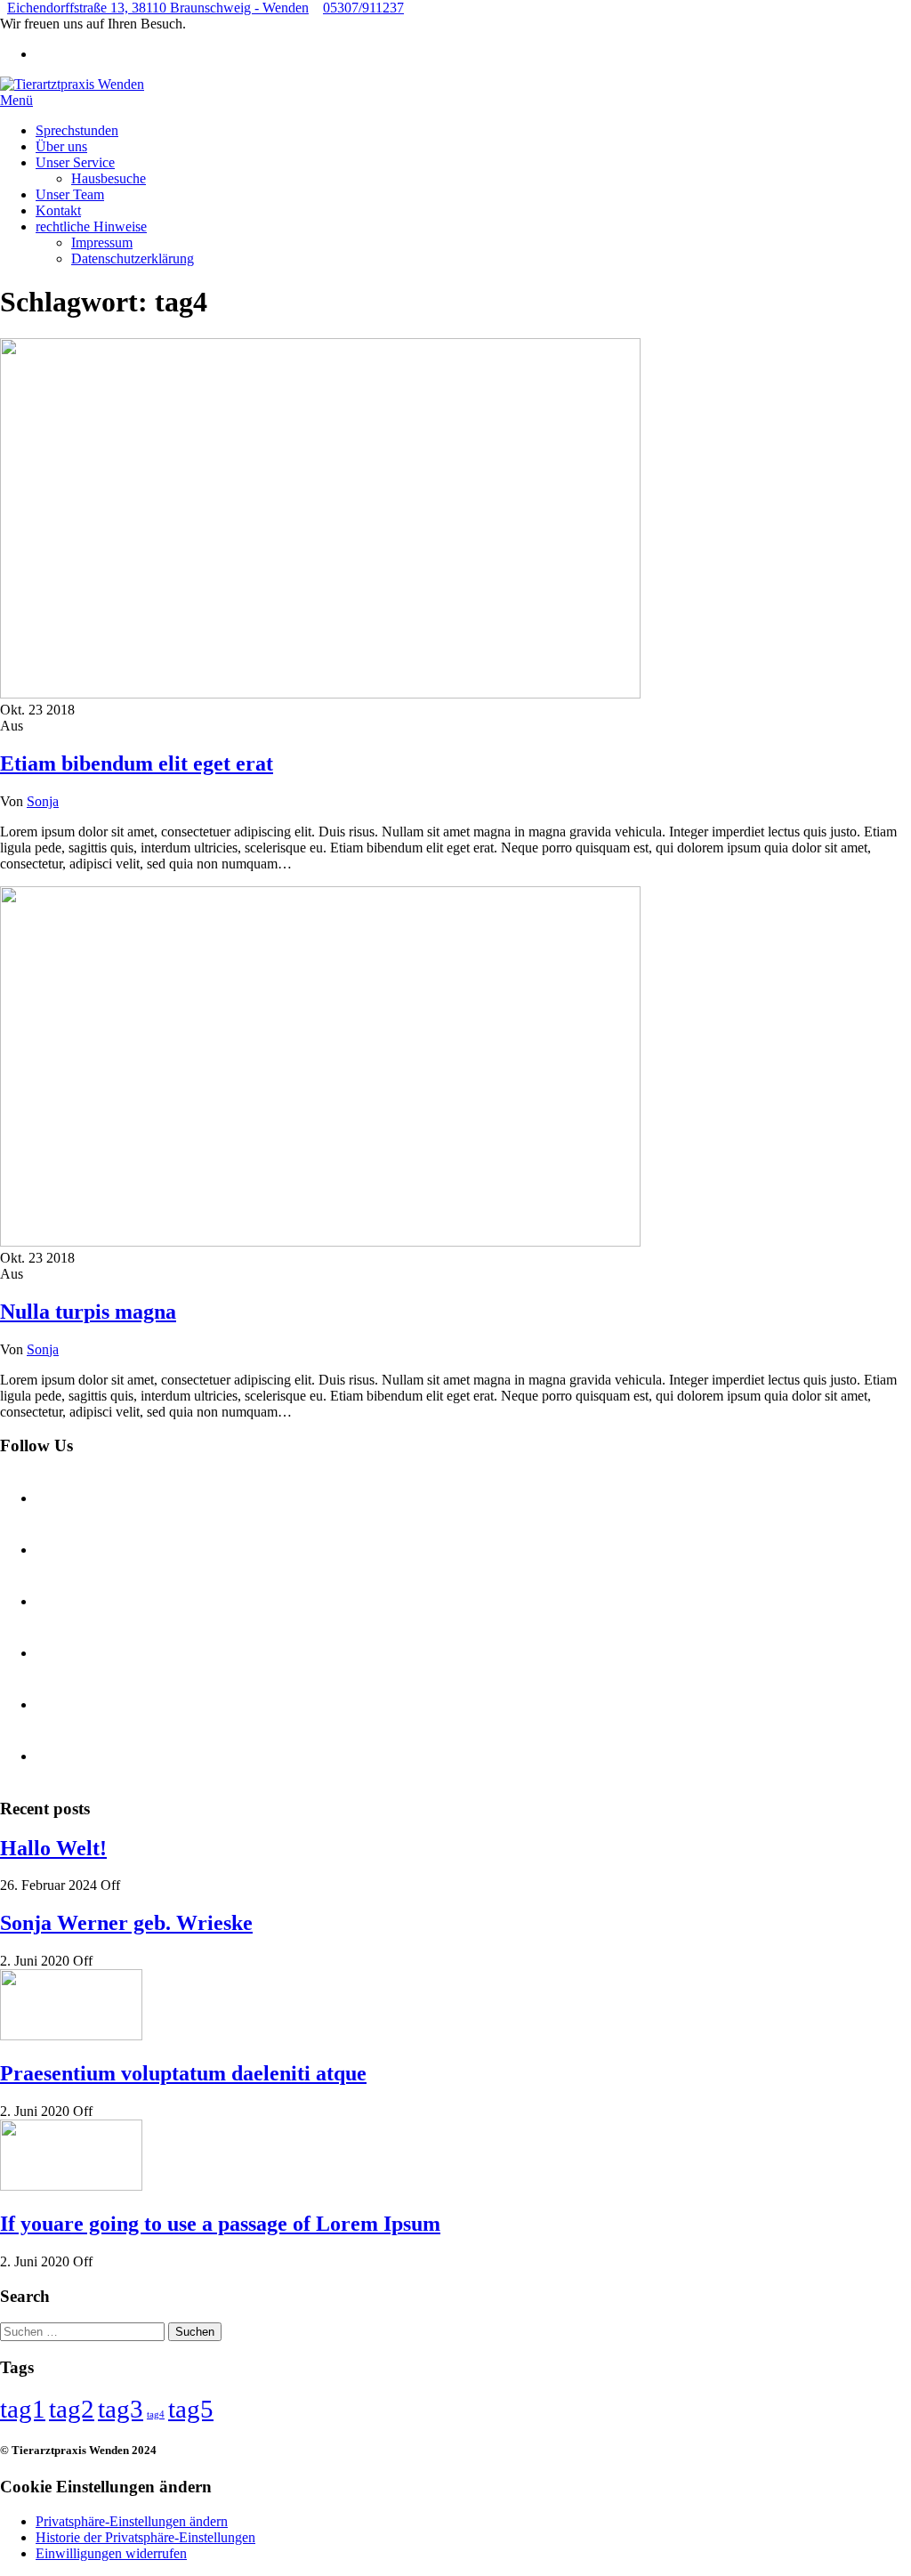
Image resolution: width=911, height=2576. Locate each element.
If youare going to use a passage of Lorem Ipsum (220, 2224)
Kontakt (58, 210)
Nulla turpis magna (88, 1312)
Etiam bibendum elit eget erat (137, 763)
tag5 (191, 2409)
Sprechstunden (77, 130)
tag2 (72, 2409)
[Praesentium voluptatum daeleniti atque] (71, 2035)
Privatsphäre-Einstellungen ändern (132, 2521)
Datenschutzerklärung (133, 258)
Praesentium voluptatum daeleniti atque (183, 2073)
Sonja (43, 801)
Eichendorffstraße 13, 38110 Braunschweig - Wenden (158, 8)
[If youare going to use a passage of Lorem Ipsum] (71, 2186)
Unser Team (70, 194)
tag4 (156, 2414)
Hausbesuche (109, 178)
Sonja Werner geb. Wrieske (126, 1923)
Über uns (61, 146)
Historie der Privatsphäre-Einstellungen (145, 2537)
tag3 (121, 2409)
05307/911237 (363, 8)
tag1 (23, 2409)
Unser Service (75, 162)
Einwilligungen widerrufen (111, 2553)
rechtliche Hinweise (91, 226)
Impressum (102, 242)
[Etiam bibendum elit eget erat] (320, 694)
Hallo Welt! (53, 1848)
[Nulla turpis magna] (320, 1242)
